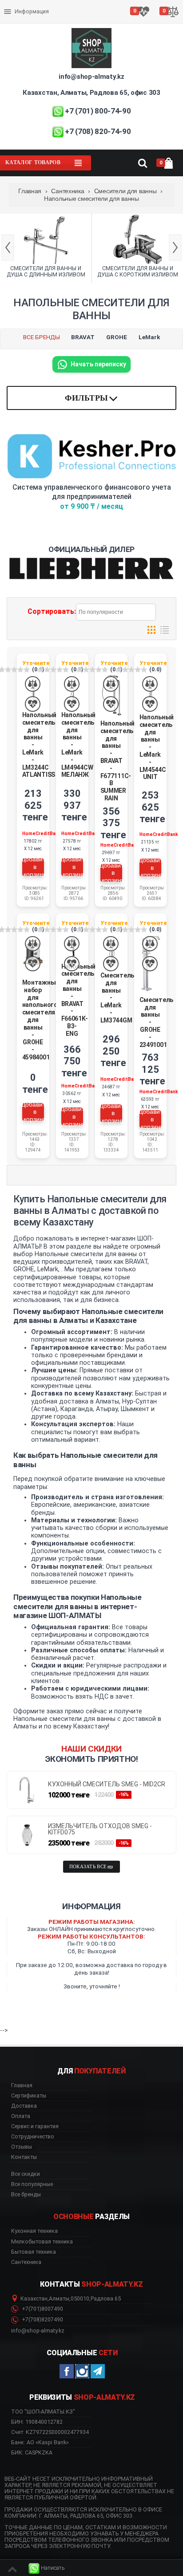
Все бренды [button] (26, 2195)
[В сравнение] (33, 684)
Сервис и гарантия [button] (35, 2126)
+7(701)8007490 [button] (42, 2309)
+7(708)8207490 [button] (42, 2320)
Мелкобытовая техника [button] (42, 2242)
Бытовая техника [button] (34, 2252)
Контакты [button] (24, 2157)
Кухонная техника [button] (34, 2231)
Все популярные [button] (32, 2184)
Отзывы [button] (22, 2147)
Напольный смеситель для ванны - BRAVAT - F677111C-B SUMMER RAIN (117, 761)
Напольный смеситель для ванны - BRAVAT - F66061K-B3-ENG (78, 1000)
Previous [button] (8, 247)
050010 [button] (80, 2299)
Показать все (88, 1867)
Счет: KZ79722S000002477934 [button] (50, 2432)
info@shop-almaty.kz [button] (38, 2331)
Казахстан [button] (34, 2299)
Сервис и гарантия (30, 19)
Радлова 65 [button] (106, 2299)
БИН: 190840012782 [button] (37, 2422)
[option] (46, 248)
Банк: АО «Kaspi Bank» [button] (40, 2442)
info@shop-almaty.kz (91, 77)
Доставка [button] (24, 2106)
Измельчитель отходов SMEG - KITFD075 (100, 1829)
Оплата (15, 4)
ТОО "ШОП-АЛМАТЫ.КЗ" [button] (43, 2412)
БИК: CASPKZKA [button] (32, 2452)
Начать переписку (98, 364)
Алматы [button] (59, 2299)
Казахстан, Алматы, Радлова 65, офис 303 (91, 93)
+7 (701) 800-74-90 (98, 111)
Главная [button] (22, 2085)
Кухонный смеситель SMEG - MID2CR (107, 1784)
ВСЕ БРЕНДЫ (42, 337)
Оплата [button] (21, 2116)
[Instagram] (82, 2371)
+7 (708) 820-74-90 (98, 131)
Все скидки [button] (26, 2174)
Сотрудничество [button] (33, 2137)
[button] (47, 2568)
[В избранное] (33, 704)
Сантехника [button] (26, 2262)
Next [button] (175, 247)
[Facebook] (67, 2371)
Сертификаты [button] (29, 2096)
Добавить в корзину (33, 867)
